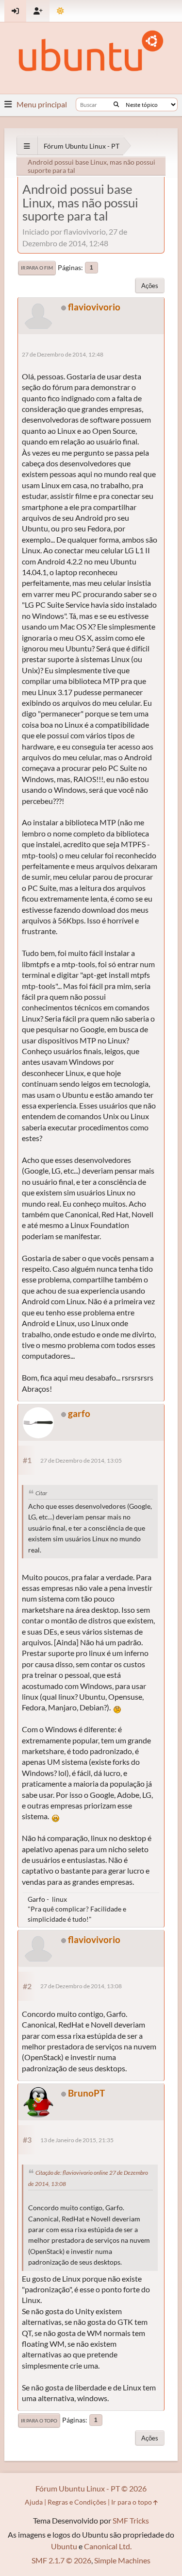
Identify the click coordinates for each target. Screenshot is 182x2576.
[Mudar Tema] (60, 11)
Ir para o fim (37, 268)
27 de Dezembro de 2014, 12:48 (63, 354)
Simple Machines (122, 2560)
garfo (79, 1413)
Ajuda (34, 2502)
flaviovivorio (94, 307)
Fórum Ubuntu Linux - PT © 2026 (91, 2488)
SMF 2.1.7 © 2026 (61, 2560)
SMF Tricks (131, 2520)
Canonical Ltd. (108, 2546)
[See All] (27, 146)
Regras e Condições (77, 2502)
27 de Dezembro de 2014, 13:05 (81, 1460)
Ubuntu (64, 2546)
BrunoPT (86, 2093)
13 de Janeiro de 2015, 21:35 (77, 2140)
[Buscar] (116, 104)
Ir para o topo (39, 2421)
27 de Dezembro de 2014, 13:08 (81, 1986)
